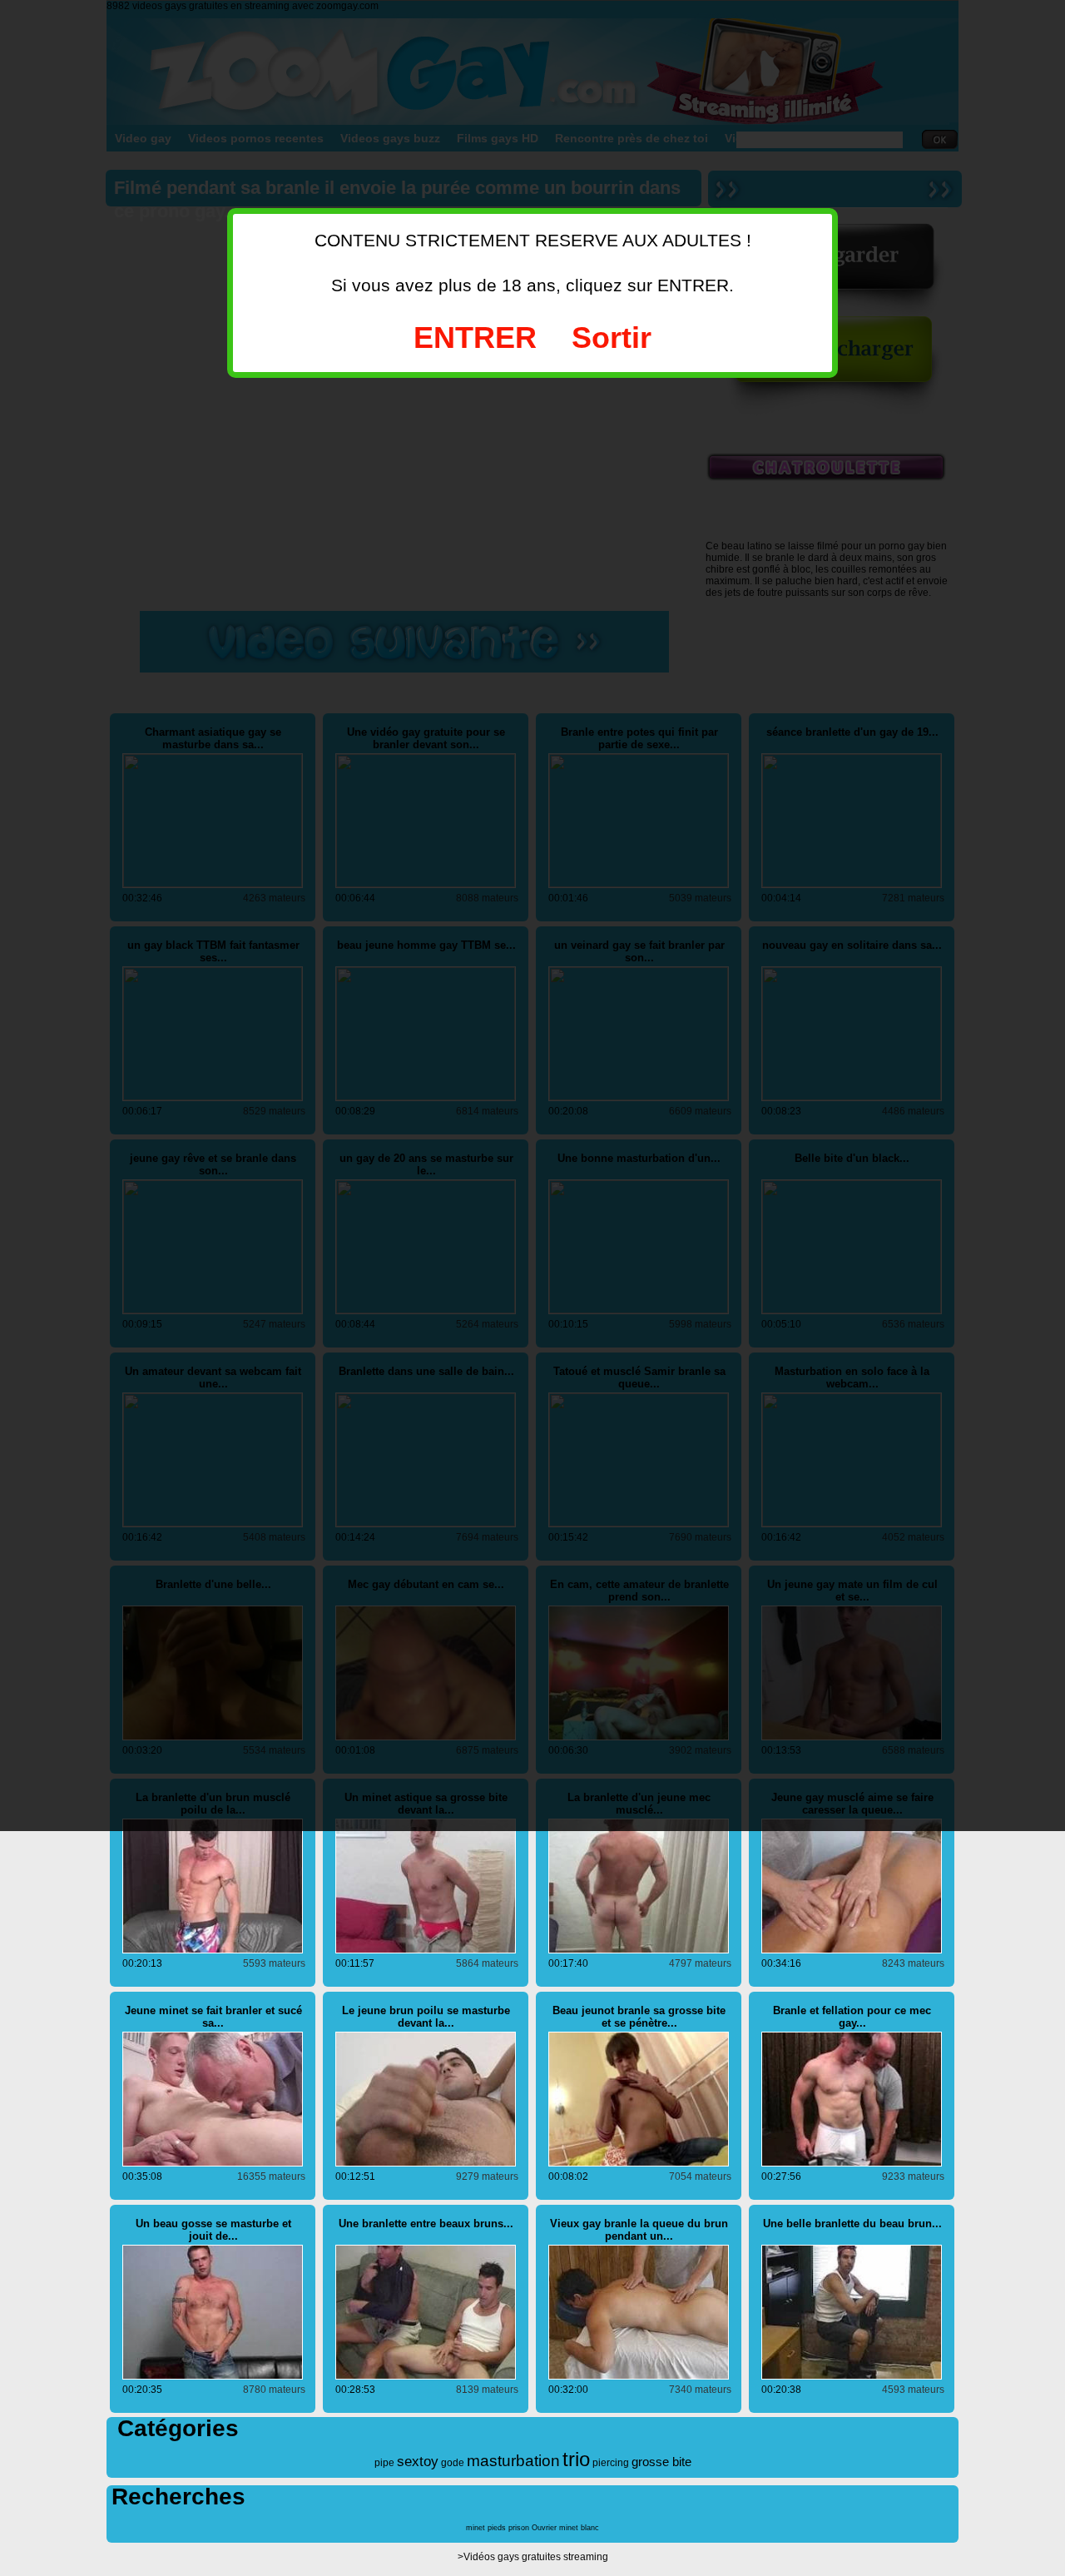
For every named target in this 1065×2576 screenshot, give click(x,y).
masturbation (513, 2461)
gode (453, 2463)
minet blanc (579, 2528)
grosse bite (661, 2462)
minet (476, 2528)
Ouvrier (544, 2528)
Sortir (612, 338)
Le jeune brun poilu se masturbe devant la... (426, 2017)
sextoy (418, 2462)
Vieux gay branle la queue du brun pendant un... (639, 2230)
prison (519, 2528)
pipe (384, 2463)
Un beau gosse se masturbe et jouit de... (213, 2230)
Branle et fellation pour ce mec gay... (852, 2017)
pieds (497, 2528)
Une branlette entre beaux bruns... (426, 2224)
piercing (611, 2463)
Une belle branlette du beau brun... (852, 2224)
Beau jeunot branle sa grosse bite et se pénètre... (639, 2017)
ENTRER (475, 338)
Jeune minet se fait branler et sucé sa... (213, 2017)
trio (576, 2459)
